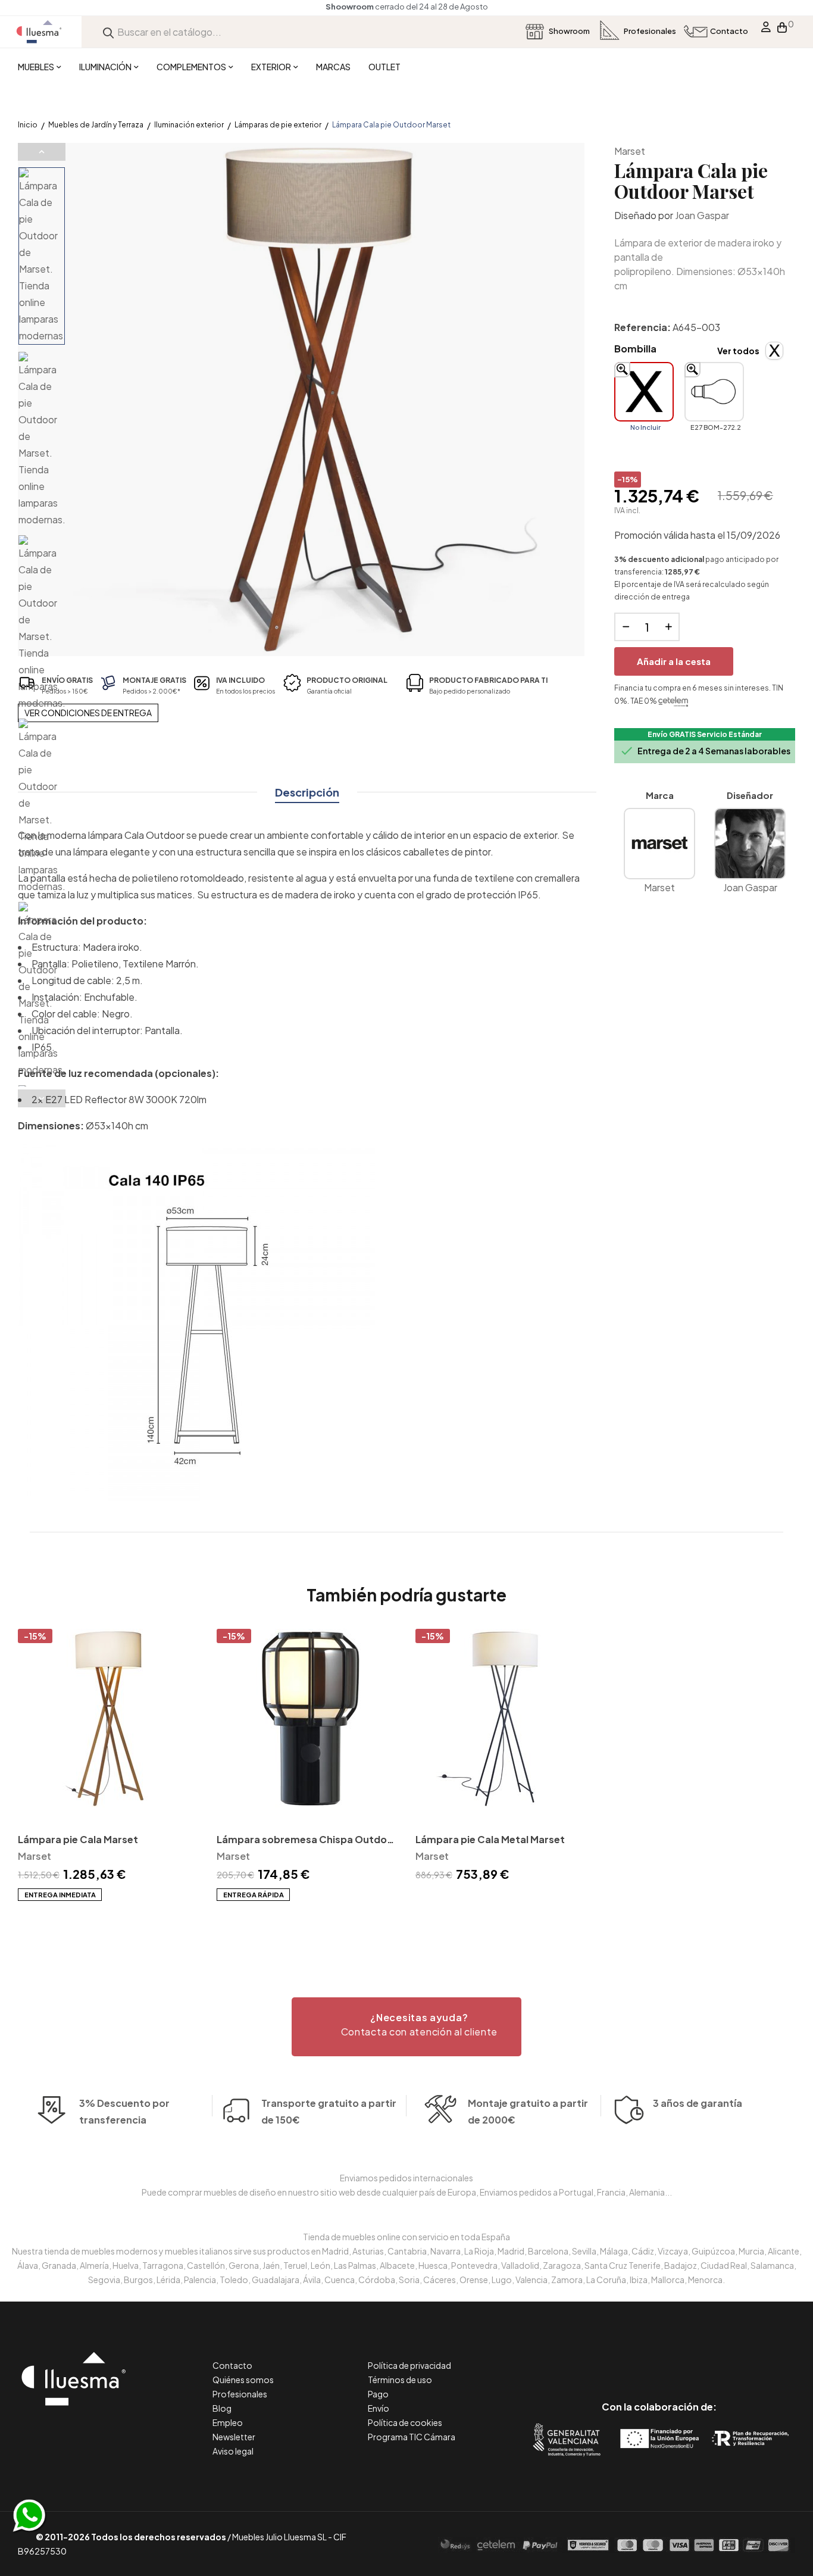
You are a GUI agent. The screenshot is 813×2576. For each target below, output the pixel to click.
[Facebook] (606, 2357)
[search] (108, 32)
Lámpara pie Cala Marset (78, 1839)
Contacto (232, 2365)
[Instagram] (686, 2357)
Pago (378, 2394)
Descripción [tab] (307, 792)
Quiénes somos (243, 2380)
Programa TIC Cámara (412, 2437)
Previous (42, 152)
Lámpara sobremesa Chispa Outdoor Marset (307, 1840)
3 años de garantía (698, 2103)
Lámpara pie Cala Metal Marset (490, 1839)
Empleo (228, 2422)
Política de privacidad (409, 2365)
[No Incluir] (644, 392)
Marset (630, 151)
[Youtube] (713, 2357)
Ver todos (738, 351)
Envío (379, 2408)
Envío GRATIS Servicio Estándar (705, 734)
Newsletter (234, 2437)
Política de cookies (405, 2422)
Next (42, 1098)
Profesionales (240, 2394)
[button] (406, 2027)
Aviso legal (233, 2451)
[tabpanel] (108, 1765)
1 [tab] (406, 1922)
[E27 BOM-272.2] (714, 392)
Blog (222, 2408)
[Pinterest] (632, 2357)
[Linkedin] (659, 2357)
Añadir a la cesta (674, 661)
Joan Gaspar (702, 215)
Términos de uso (400, 2380)
